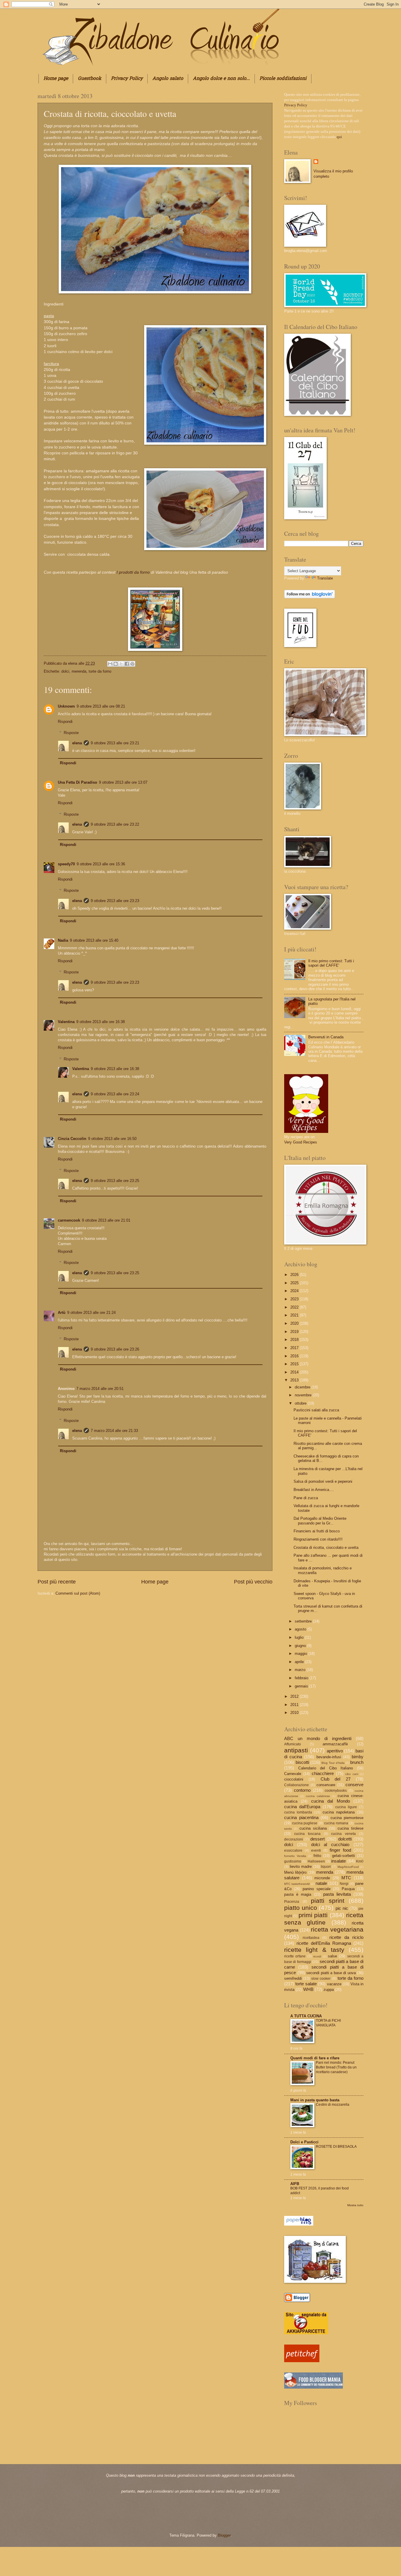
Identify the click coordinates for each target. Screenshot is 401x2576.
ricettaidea (311, 1938)
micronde (322, 1878)
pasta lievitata (337, 1894)
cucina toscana (307, 1834)
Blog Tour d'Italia (333, 1763)
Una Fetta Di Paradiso (77, 782)
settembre (304, 1621)
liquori (326, 1867)
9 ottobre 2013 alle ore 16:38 (101, 1022)
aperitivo (335, 1751)
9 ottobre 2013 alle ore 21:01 (106, 1220)
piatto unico (301, 1908)
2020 (295, 1323)
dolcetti (345, 1839)
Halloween (316, 1861)
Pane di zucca (306, 1498)
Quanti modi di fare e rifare (315, 2058)
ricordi (317, 1956)
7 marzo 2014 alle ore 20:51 (100, 1389)
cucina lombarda (298, 1812)
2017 (295, 1348)
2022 (295, 1307)
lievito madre (301, 1866)
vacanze (334, 1984)
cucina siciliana (313, 1828)
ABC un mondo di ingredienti (318, 1738)
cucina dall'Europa (302, 1807)
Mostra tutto (355, 2205)
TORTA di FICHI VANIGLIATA (328, 2023)
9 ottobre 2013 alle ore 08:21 (101, 706)
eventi (316, 1850)
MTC (346, 1878)
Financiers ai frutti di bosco (317, 1531)
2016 (295, 1356)
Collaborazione (296, 1785)
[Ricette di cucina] (302, 2361)
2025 (295, 1283)
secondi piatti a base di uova (331, 1973)
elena (73, 663)
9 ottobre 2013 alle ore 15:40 (94, 940)
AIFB (295, 2184)
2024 (295, 1291)
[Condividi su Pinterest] (132, 664)
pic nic (342, 1908)
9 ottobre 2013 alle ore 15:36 (101, 864)
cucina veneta (343, 1834)
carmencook (69, 1220)
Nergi (344, 1884)
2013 (295, 1380)
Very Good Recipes (301, 1142)
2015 (295, 1364)
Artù (62, 1313)
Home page (56, 79)
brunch (357, 1762)
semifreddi (293, 1978)
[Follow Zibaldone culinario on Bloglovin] (310, 597)
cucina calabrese (318, 1796)
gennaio (302, 1686)
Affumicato (293, 1744)
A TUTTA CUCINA (306, 2016)
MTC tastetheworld (297, 1884)
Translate (325, 578)
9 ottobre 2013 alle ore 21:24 (91, 1313)
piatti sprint (328, 1901)
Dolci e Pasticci (304, 2142)
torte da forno (100, 671)
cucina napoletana (339, 1812)
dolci (65, 671)
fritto (317, 1856)
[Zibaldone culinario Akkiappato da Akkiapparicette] (306, 2333)
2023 (295, 1299)
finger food (340, 1850)
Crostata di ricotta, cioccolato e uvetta (326, 1548)
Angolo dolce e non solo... (221, 79)
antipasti (296, 1750)
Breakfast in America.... (314, 1490)
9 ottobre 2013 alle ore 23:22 (115, 824)
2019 (295, 1332)
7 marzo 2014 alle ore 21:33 (114, 1431)
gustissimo (293, 1861)
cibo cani (352, 1774)
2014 (295, 1372)
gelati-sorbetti (343, 1856)
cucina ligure (346, 1807)
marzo (301, 1670)
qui (339, 137)
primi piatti (313, 1915)
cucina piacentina (301, 1817)
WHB (308, 1989)
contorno (302, 1790)
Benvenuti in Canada (326, 1037)
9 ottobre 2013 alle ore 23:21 (115, 743)
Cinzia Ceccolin (72, 1139)
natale (321, 1883)
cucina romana (336, 1823)
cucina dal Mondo (331, 1801)
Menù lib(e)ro (295, 1872)
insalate (338, 1861)
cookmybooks (336, 1791)
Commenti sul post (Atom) (78, 1593)
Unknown (66, 706)
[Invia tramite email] (110, 664)
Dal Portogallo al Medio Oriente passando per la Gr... (320, 1521)
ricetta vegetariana (337, 1929)
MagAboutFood (348, 1867)
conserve (354, 1785)
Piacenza (292, 1902)
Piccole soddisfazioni (283, 79)
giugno (301, 1646)
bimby (358, 1757)
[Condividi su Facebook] (127, 664)
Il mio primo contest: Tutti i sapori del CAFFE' (331, 963)
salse (332, 1956)
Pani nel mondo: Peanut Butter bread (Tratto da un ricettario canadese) (336, 2067)
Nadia (63, 940)
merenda (79, 671)
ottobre (301, 1403)
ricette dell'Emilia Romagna (324, 1943)
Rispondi (65, 722)
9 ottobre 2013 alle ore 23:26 (115, 1349)
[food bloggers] (314, 2387)
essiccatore (293, 1850)
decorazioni (294, 1839)
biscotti (302, 1762)
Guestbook (90, 79)
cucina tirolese (351, 1828)
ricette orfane (295, 1956)
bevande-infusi (329, 1757)
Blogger (224, 2535)
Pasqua (348, 1889)
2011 (295, 1705)
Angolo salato (168, 79)
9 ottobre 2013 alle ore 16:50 (112, 1139)
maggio (301, 1654)
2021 (295, 1315)
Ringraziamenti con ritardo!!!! (318, 1539)
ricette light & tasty (314, 1950)
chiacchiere (323, 1773)
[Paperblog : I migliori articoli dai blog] (299, 2224)
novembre (304, 1395)
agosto (301, 1629)
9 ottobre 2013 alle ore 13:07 (123, 782)
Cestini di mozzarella (333, 2105)
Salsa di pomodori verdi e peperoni (323, 1481)
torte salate (306, 1984)
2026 (295, 1275)
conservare (326, 1785)
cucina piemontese (347, 1818)
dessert (317, 1839)
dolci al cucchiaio (330, 1844)
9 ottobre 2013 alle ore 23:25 (115, 1181)
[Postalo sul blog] (116, 664)
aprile (300, 1662)
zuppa (329, 1990)
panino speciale (316, 1889)
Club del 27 (336, 1779)
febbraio (302, 1678)
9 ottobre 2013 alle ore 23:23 (115, 901)
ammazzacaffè (335, 1744)
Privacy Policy (127, 79)
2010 (295, 1713)
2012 (295, 1696)
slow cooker (321, 1979)
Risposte (71, 733)
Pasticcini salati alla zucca (316, 1410)
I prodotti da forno (133, 572)
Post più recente (57, 1582)
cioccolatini (294, 1779)
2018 (295, 1340)
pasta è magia (298, 1894)
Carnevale (293, 1774)
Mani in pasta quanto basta (315, 2100)
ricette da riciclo (346, 1937)
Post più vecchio (253, 1582)
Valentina (66, 1022)
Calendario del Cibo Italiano (326, 1768)
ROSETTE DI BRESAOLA (336, 2147)
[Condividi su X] (121, 664)
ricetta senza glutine (324, 1919)
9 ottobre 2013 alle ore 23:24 (115, 1094)
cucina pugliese (305, 1823)
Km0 (360, 1861)
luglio (300, 1637)
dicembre (303, 1387)
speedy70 (66, 864)
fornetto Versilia (295, 1856)
